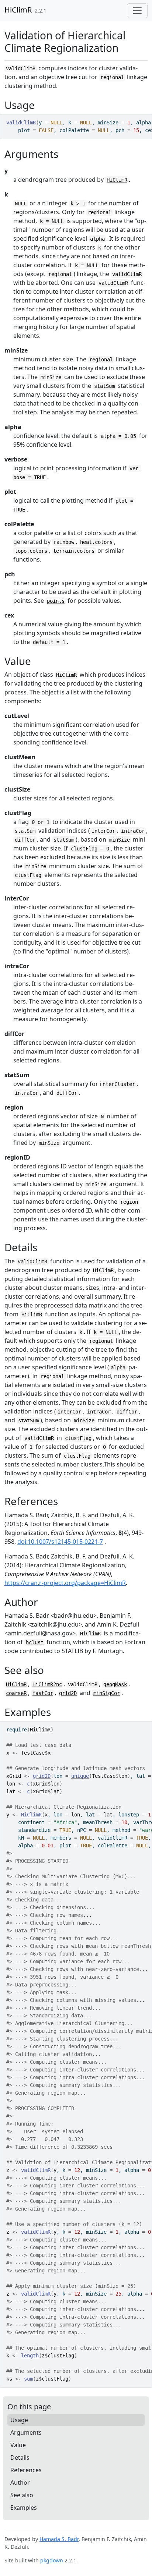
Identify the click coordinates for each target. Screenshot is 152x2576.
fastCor (43, 1693)
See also (22, 2495)
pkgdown (52, 2560)
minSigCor (107, 1693)
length (30, 2356)
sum (28, 2379)
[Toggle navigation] (137, 11)
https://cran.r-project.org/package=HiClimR (65, 1583)
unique (80, 1776)
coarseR (16, 1693)
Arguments (26, 2432)
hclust (35, 1642)
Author (20, 2483)
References (26, 2470)
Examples (24, 2508)
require (17, 1730)
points (56, 601)
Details (20, 2458)
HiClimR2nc (47, 1684)
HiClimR (18, 10)
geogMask (115, 1684)
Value (18, 2445)
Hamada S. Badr (59, 2539)
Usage (19, 2420)
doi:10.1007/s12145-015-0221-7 (60, 1542)
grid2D (68, 1693)
